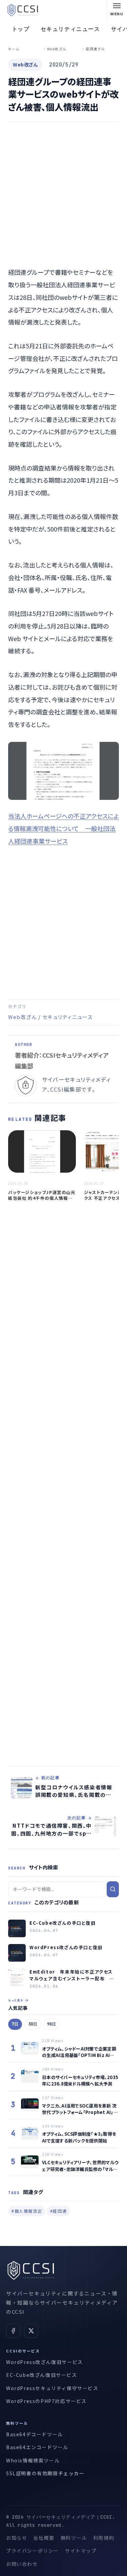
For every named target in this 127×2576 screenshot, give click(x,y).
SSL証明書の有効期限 (32, 2473)
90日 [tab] (51, 2024)
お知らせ (17, 2538)
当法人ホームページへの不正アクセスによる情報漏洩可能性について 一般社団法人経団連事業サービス (63, 828)
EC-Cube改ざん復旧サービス (42, 2375)
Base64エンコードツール (37, 2447)
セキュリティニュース (70, 29)
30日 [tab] (33, 2024)
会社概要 (44, 2538)
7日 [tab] (15, 2024)
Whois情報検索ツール (33, 2460)
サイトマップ (81, 2551)
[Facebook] (13, 2331)
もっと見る (16, 2000)
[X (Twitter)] (31, 2331)
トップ (21, 29)
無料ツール (74, 2538)
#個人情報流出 (27, 2211)
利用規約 (104, 2538)
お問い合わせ (22, 2564)
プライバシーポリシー (33, 2551)
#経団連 (58, 2211)
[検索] (113, 1889)
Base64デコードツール (35, 2434)
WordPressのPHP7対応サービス (46, 2401)
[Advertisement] (63, 196)
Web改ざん (23, 1017)
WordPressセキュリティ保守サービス (52, 2388)
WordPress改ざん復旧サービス (45, 2362)
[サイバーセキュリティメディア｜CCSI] (23, 10)
